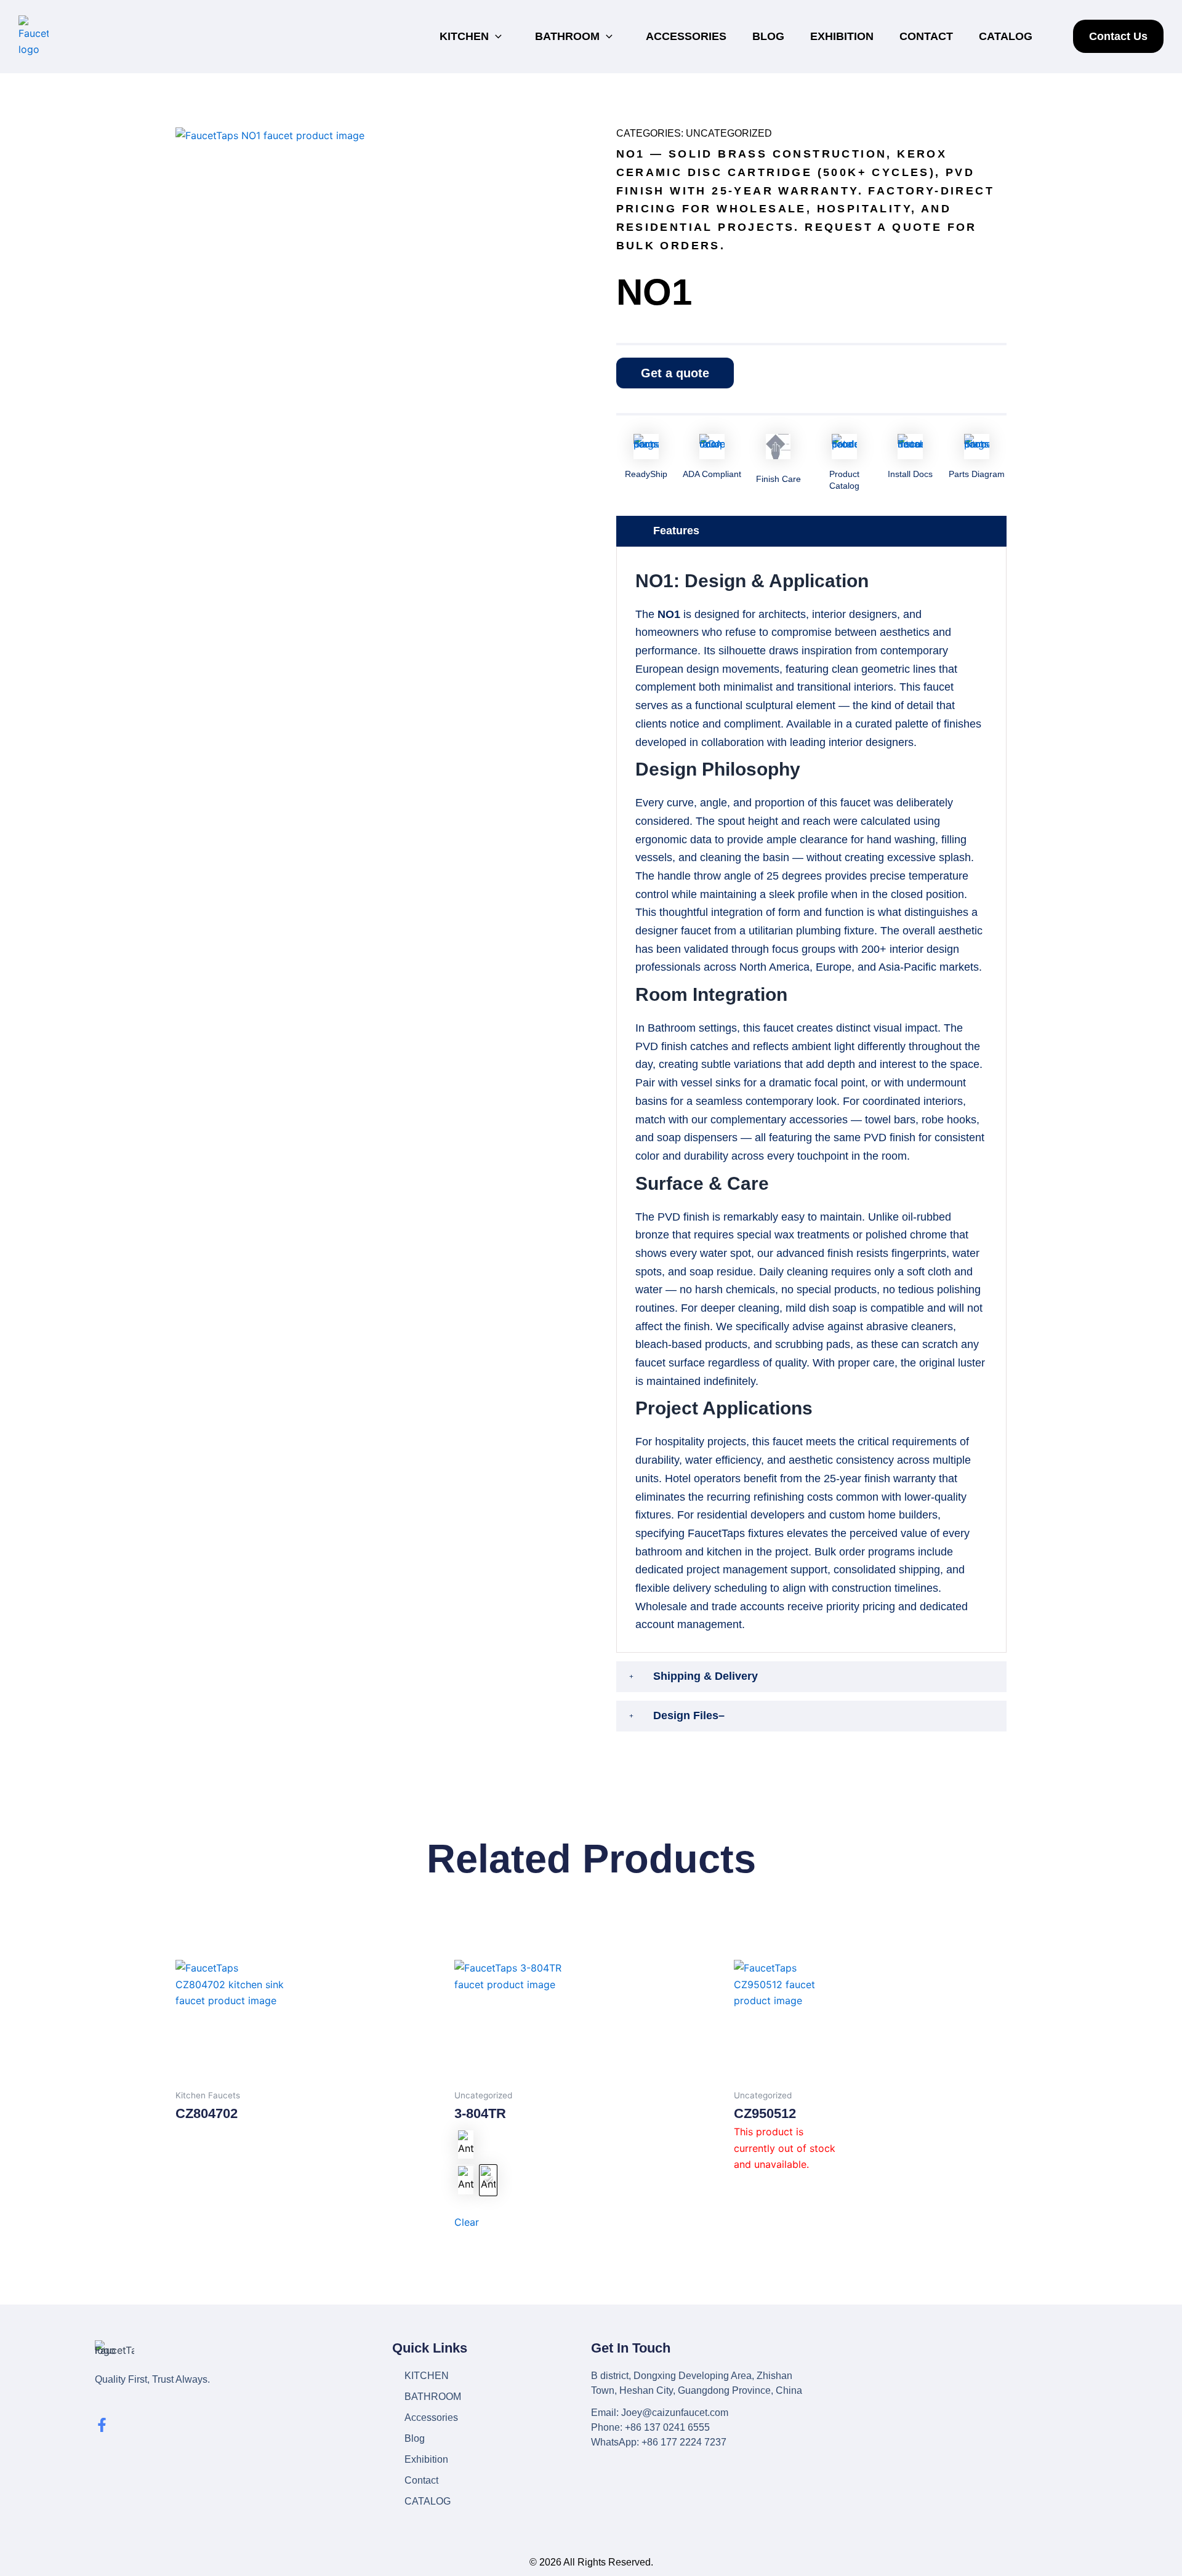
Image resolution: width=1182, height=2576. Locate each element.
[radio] (465, 2145)
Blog (768, 36)
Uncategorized (729, 133)
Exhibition (842, 36)
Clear (467, 2222)
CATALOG (1006, 36)
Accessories (686, 36)
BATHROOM (567, 36)
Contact (926, 36)
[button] (499, 37)
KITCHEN (464, 36)
